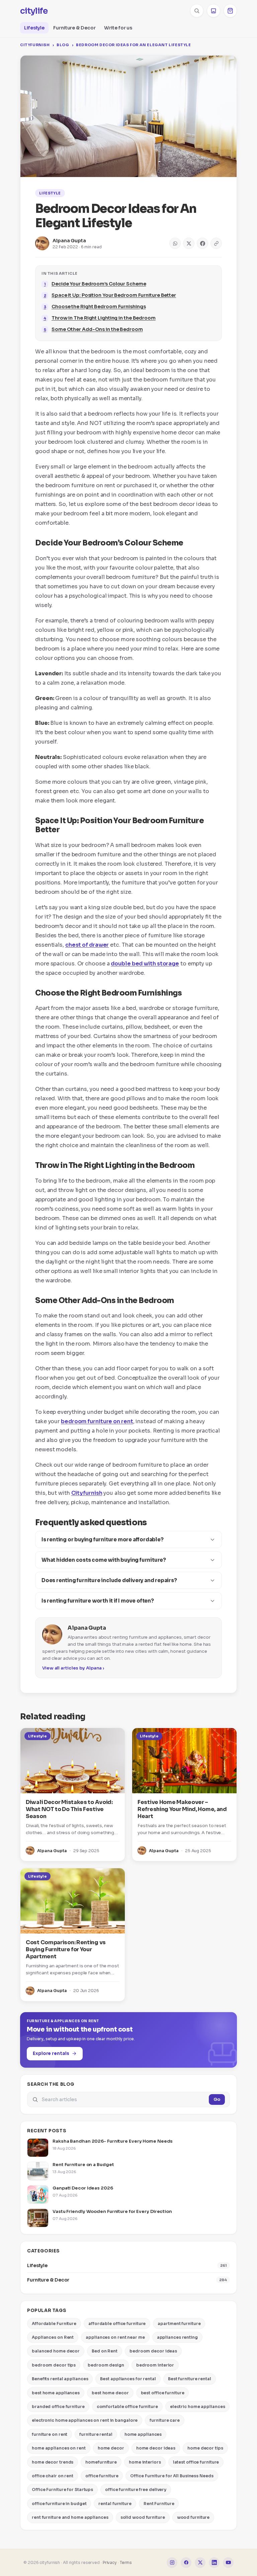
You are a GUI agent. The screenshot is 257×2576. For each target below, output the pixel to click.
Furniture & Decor (74, 28)
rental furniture (115, 2504)
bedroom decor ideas (153, 2351)
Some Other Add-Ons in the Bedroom (97, 329)
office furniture (102, 2476)
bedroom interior (155, 2365)
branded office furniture (58, 2407)
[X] (200, 2563)
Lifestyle (34, 28)
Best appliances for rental (128, 2379)
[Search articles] (197, 11)
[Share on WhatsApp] (175, 243)
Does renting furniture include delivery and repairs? (109, 1580)
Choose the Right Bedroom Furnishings (99, 307)
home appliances (143, 2434)
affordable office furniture (117, 2324)
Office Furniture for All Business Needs (172, 2476)
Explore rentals (51, 2053)
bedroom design (106, 2365)
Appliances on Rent (53, 2337)
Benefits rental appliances (60, 2379)
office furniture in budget (59, 2504)
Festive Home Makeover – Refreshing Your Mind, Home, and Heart (182, 1809)
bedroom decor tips (54, 2365)
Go (217, 2099)
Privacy (110, 2562)
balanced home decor (56, 2351)
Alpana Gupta (69, 241)
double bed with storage (145, 964)
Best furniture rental (190, 2379)
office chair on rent (53, 2476)
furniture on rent (50, 2434)
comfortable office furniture (127, 2407)
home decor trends (53, 2462)
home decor (111, 2448)
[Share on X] (189, 243)
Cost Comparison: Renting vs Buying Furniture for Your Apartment (66, 1949)
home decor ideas (156, 2448)
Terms (126, 2562)
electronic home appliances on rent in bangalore (85, 2420)
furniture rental (96, 2434)
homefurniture (101, 2462)
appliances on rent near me (115, 2337)
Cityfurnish (35, 45)
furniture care (165, 2420)
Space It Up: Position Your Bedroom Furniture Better (114, 295)
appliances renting (177, 2337)
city (34, 11)
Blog (63, 45)
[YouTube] (228, 2563)
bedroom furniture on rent (97, 1421)
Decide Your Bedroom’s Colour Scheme (99, 284)
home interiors (145, 2462)
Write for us (118, 28)
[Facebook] (186, 2563)
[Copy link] (216, 243)
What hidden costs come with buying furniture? (104, 1560)
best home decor (110, 2393)
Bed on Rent (105, 2351)
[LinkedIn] (214, 2563)
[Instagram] (172, 2563)
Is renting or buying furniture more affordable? (103, 1539)
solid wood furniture (143, 2517)
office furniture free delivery (136, 2489)
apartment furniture (179, 2324)
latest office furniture (196, 2462)
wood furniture (193, 2517)
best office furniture (163, 2393)
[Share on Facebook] (202, 243)
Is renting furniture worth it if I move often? (98, 1601)
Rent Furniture (159, 2504)
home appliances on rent (59, 2448)
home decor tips (205, 2448)
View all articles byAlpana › (73, 1668)
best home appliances (56, 2393)
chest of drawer (87, 945)
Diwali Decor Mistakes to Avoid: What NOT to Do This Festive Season (69, 1809)
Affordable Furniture (54, 2324)
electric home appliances (198, 2407)
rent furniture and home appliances (70, 2517)
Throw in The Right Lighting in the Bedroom (104, 318)
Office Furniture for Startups (62, 2489)
